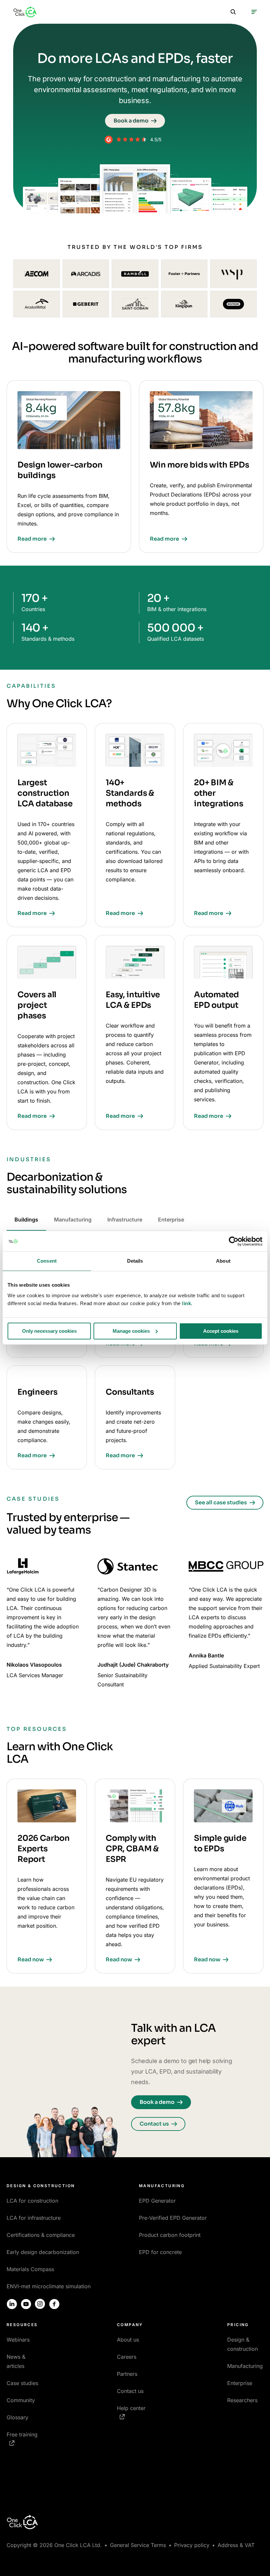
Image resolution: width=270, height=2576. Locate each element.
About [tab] (223, 1261)
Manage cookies (131, 1331)
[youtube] (26, 2304)
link (187, 1303)
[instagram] (40, 2304)
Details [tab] (135, 1261)
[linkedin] (12, 2304)
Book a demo (131, 121)
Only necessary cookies (49, 1331)
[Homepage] (25, 12)
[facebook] (54, 2304)
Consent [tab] (47, 1261)
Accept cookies (221, 1331)
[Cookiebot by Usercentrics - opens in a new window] (234, 1241)
